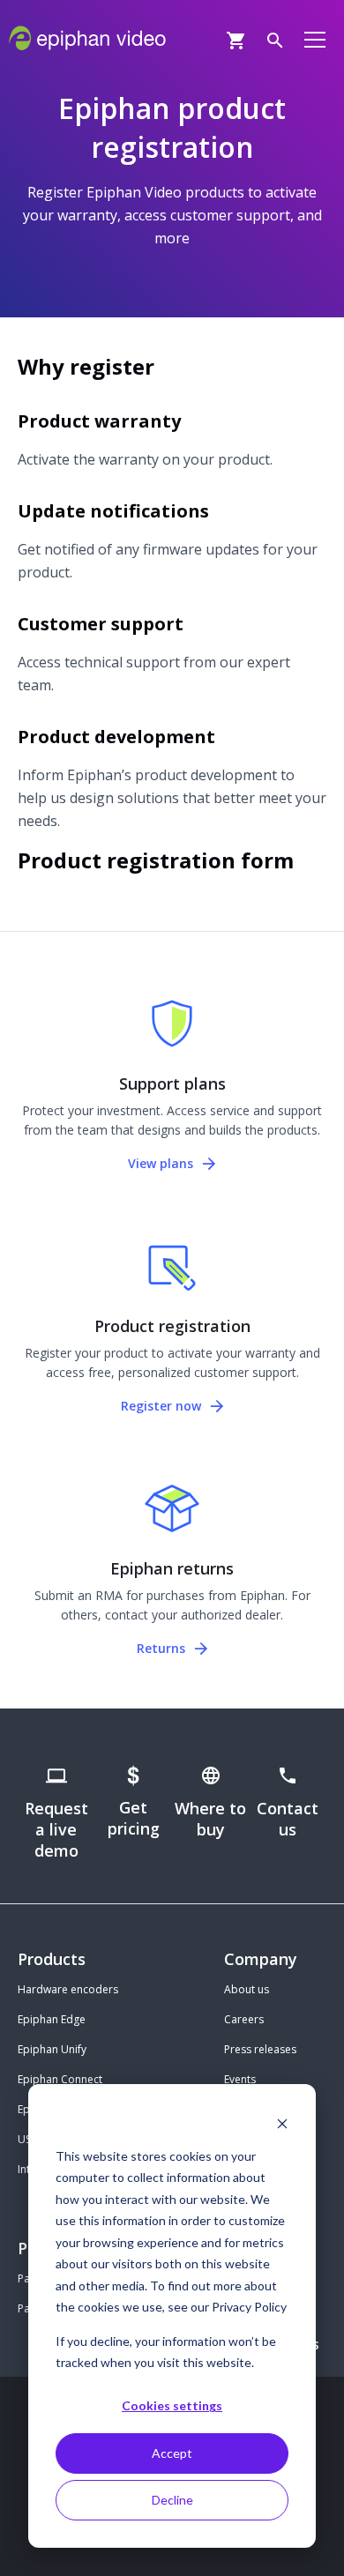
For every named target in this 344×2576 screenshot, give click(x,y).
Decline (172, 2500)
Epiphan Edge (52, 2019)
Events (240, 2079)
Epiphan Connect (60, 2079)
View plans (162, 1163)
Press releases (260, 2049)
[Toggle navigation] (315, 39)
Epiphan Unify (52, 2049)
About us (247, 1989)
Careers (244, 2019)
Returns (163, 1648)
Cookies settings (172, 2405)
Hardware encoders (68, 1989)
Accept (172, 2453)
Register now (163, 1406)
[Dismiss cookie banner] (282, 2122)
